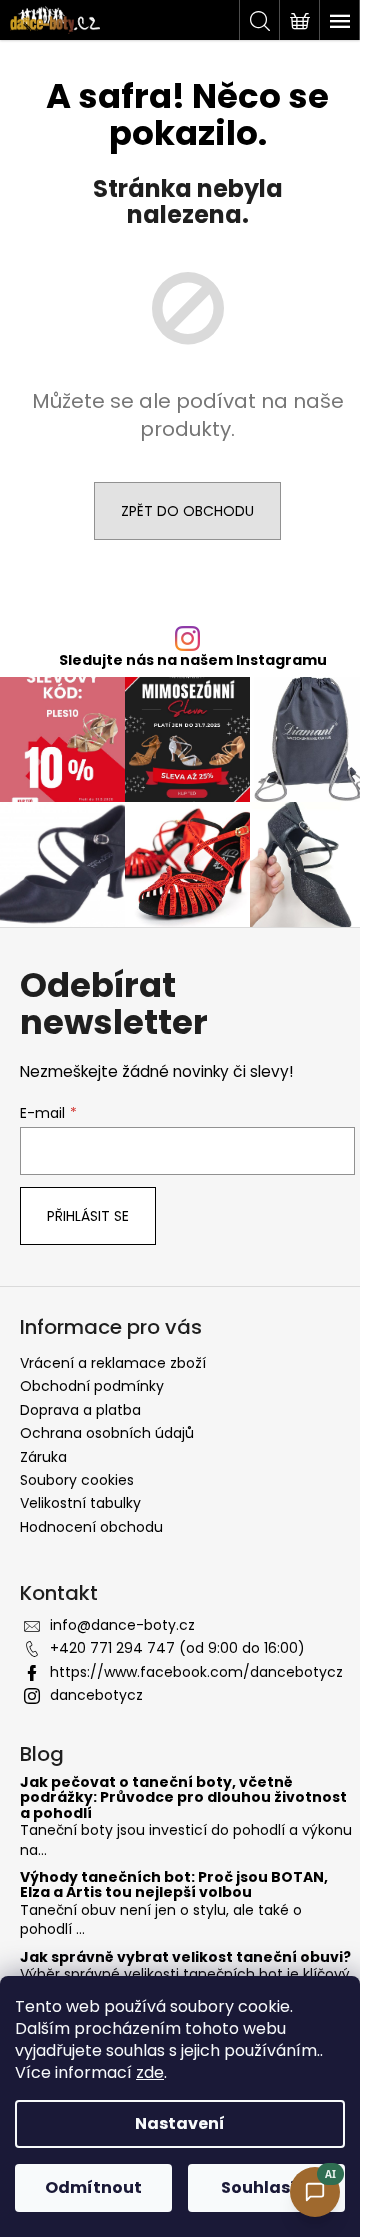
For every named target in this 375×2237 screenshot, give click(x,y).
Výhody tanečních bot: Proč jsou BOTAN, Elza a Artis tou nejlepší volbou (174, 1885)
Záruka (43, 1457)
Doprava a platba (80, 1410)
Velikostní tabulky (80, 1503)
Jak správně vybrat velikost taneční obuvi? (185, 1957)
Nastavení (180, 2123)
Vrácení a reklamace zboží (113, 1363)
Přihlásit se (88, 1216)
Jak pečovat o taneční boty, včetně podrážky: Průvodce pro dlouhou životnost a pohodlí (183, 1798)
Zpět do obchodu (187, 511)
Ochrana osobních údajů (107, 1433)
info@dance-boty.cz (122, 1625)
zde (150, 2072)
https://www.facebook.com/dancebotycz (196, 1672)
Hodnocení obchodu (91, 1527)
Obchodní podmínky (92, 1386)
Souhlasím (267, 2187)
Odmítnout (93, 2187)
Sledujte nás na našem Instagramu (193, 660)
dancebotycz (96, 1695)
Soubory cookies (77, 1480)
